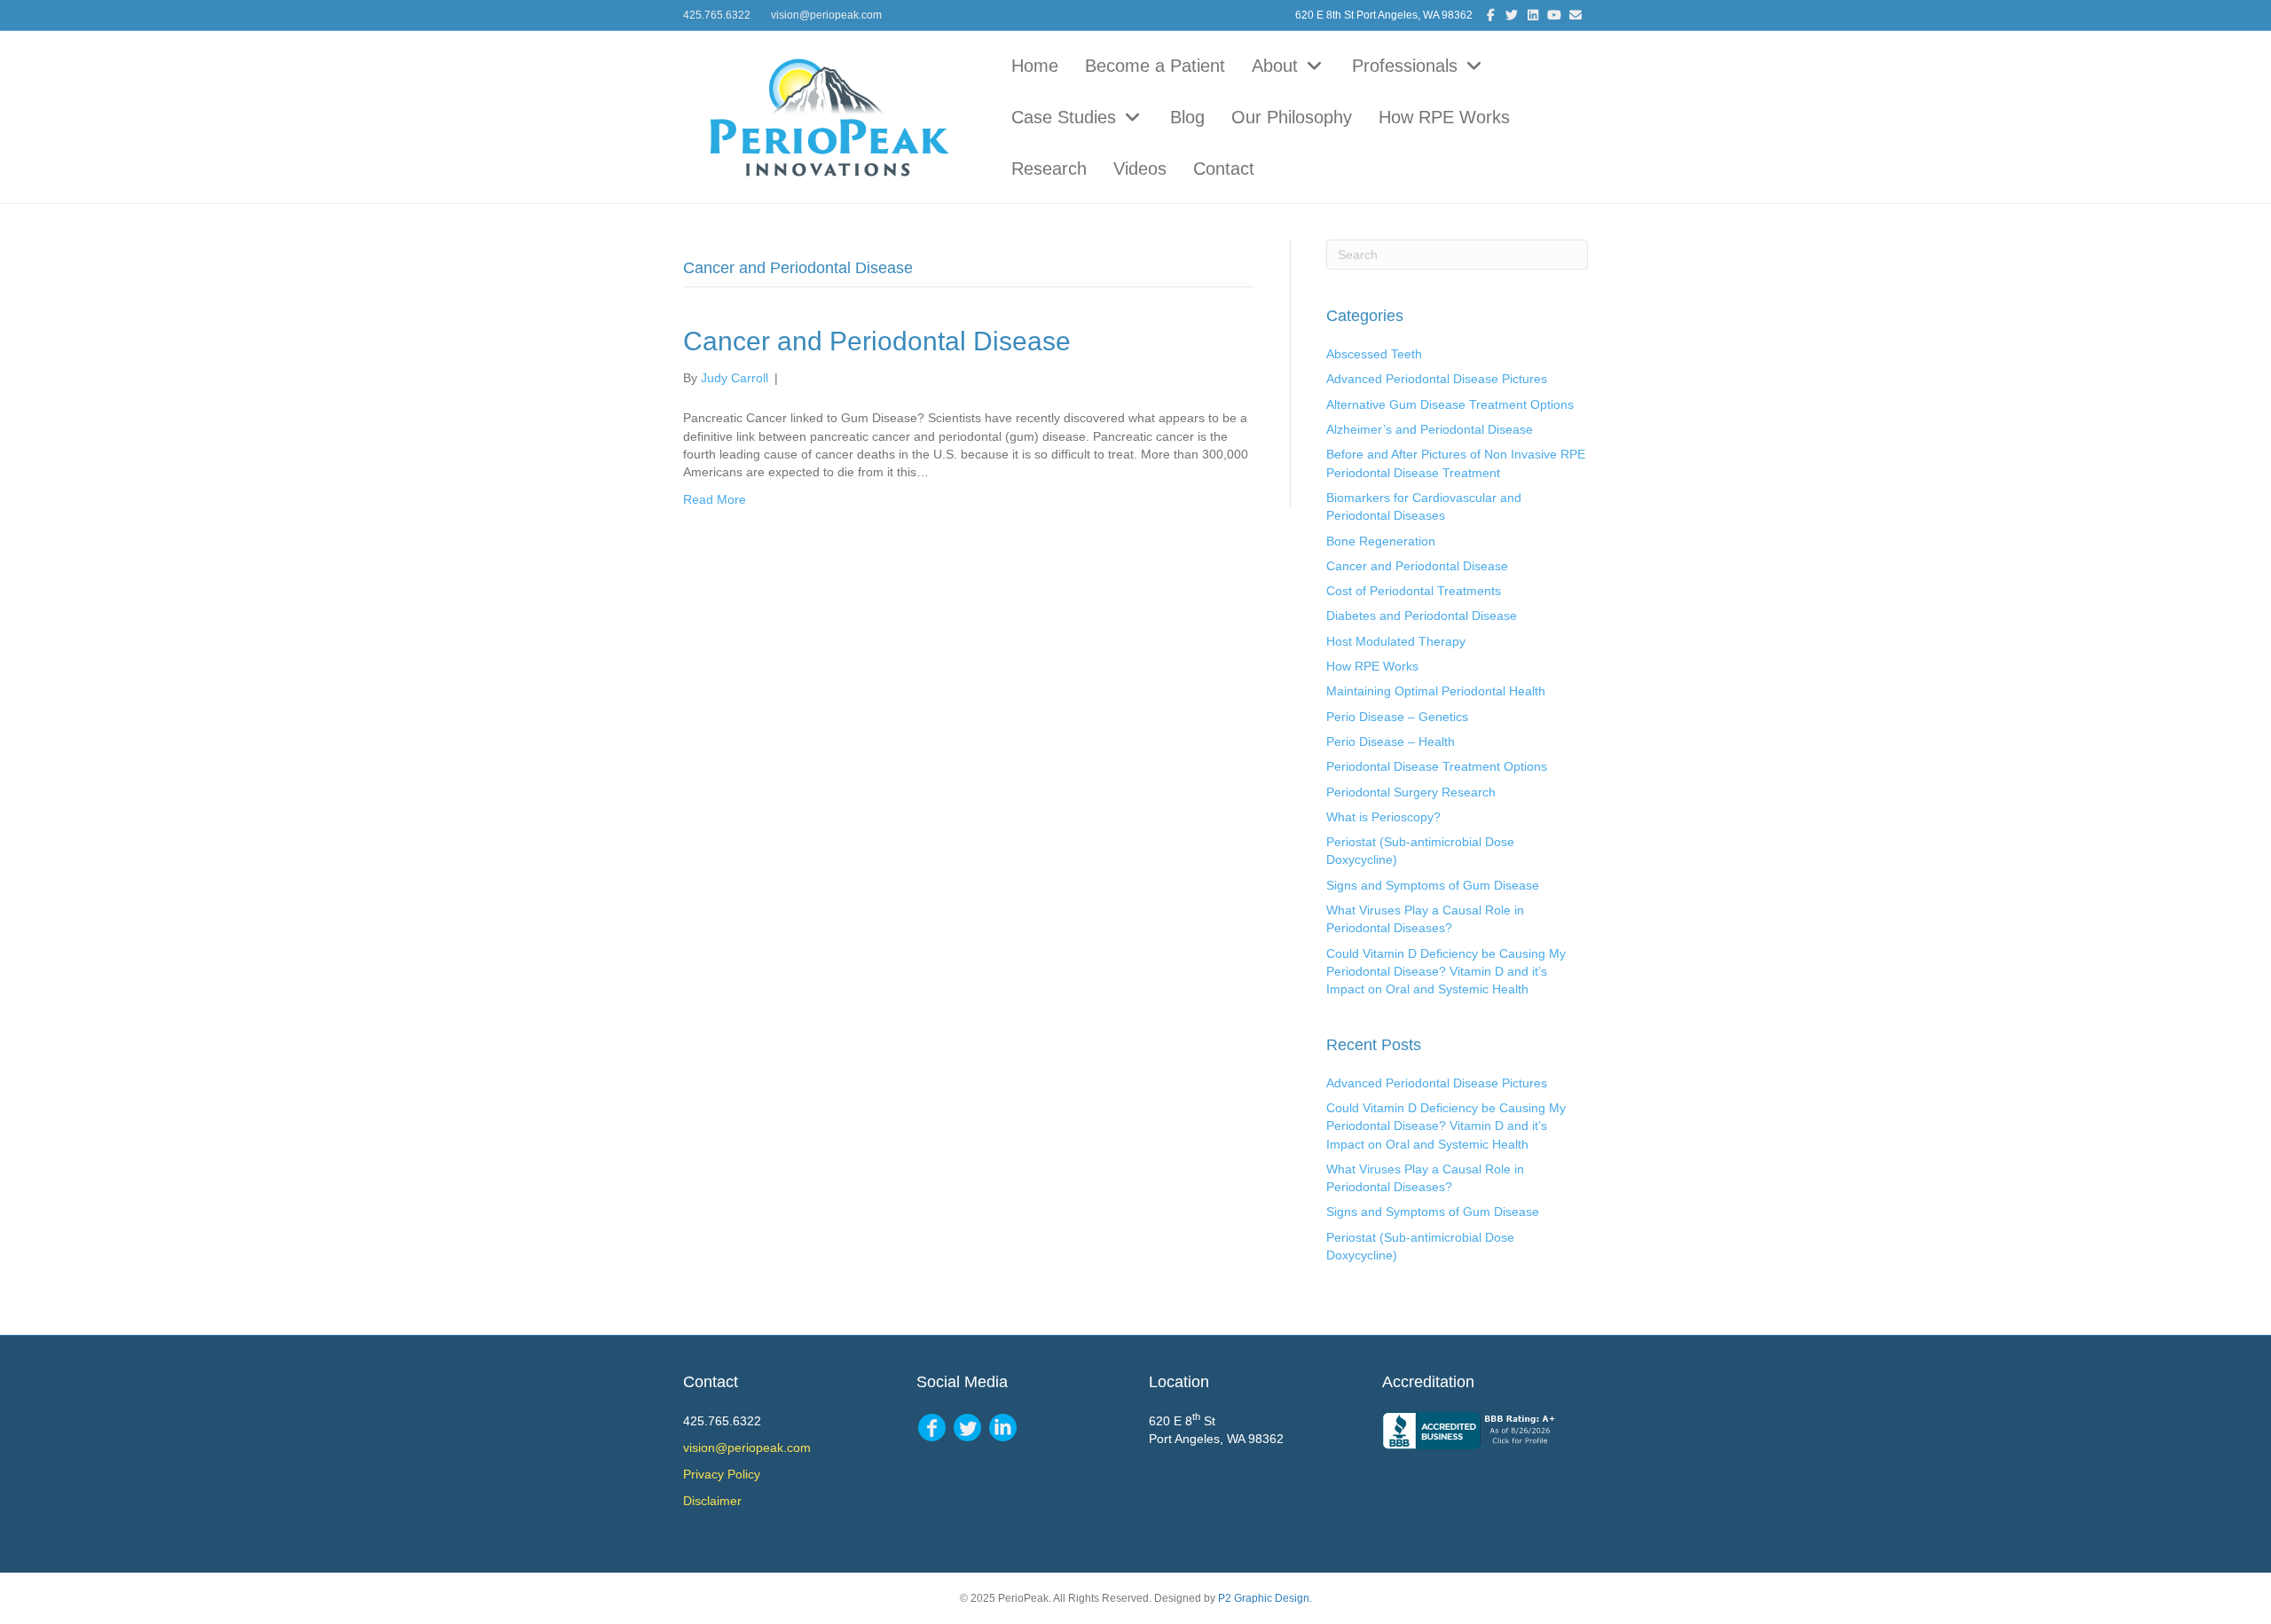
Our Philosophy (1292, 117)
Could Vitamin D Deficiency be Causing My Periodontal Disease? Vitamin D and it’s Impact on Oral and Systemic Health (1446, 972)
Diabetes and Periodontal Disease (1422, 616)
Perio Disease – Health (1391, 741)
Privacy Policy (722, 1474)
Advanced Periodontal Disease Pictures (1437, 379)
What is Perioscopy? (1383, 817)
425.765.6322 (717, 15)
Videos (1140, 169)
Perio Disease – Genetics (1397, 717)
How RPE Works (1444, 117)
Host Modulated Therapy (1396, 641)
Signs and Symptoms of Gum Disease (1433, 885)
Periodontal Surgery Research (1411, 792)
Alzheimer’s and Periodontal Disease (1430, 429)
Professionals (1407, 66)
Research (1049, 169)
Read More (715, 499)
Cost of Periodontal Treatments (1414, 591)
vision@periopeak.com (826, 15)
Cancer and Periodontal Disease (877, 341)
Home (1035, 66)
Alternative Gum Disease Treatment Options (1450, 404)
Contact (1224, 169)
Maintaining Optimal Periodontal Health (1436, 691)
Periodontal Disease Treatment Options (1437, 766)
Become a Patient (1155, 66)
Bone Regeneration (1381, 541)
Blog (1187, 117)
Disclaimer (712, 1501)
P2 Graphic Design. (1265, 1598)
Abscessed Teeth (1374, 354)
